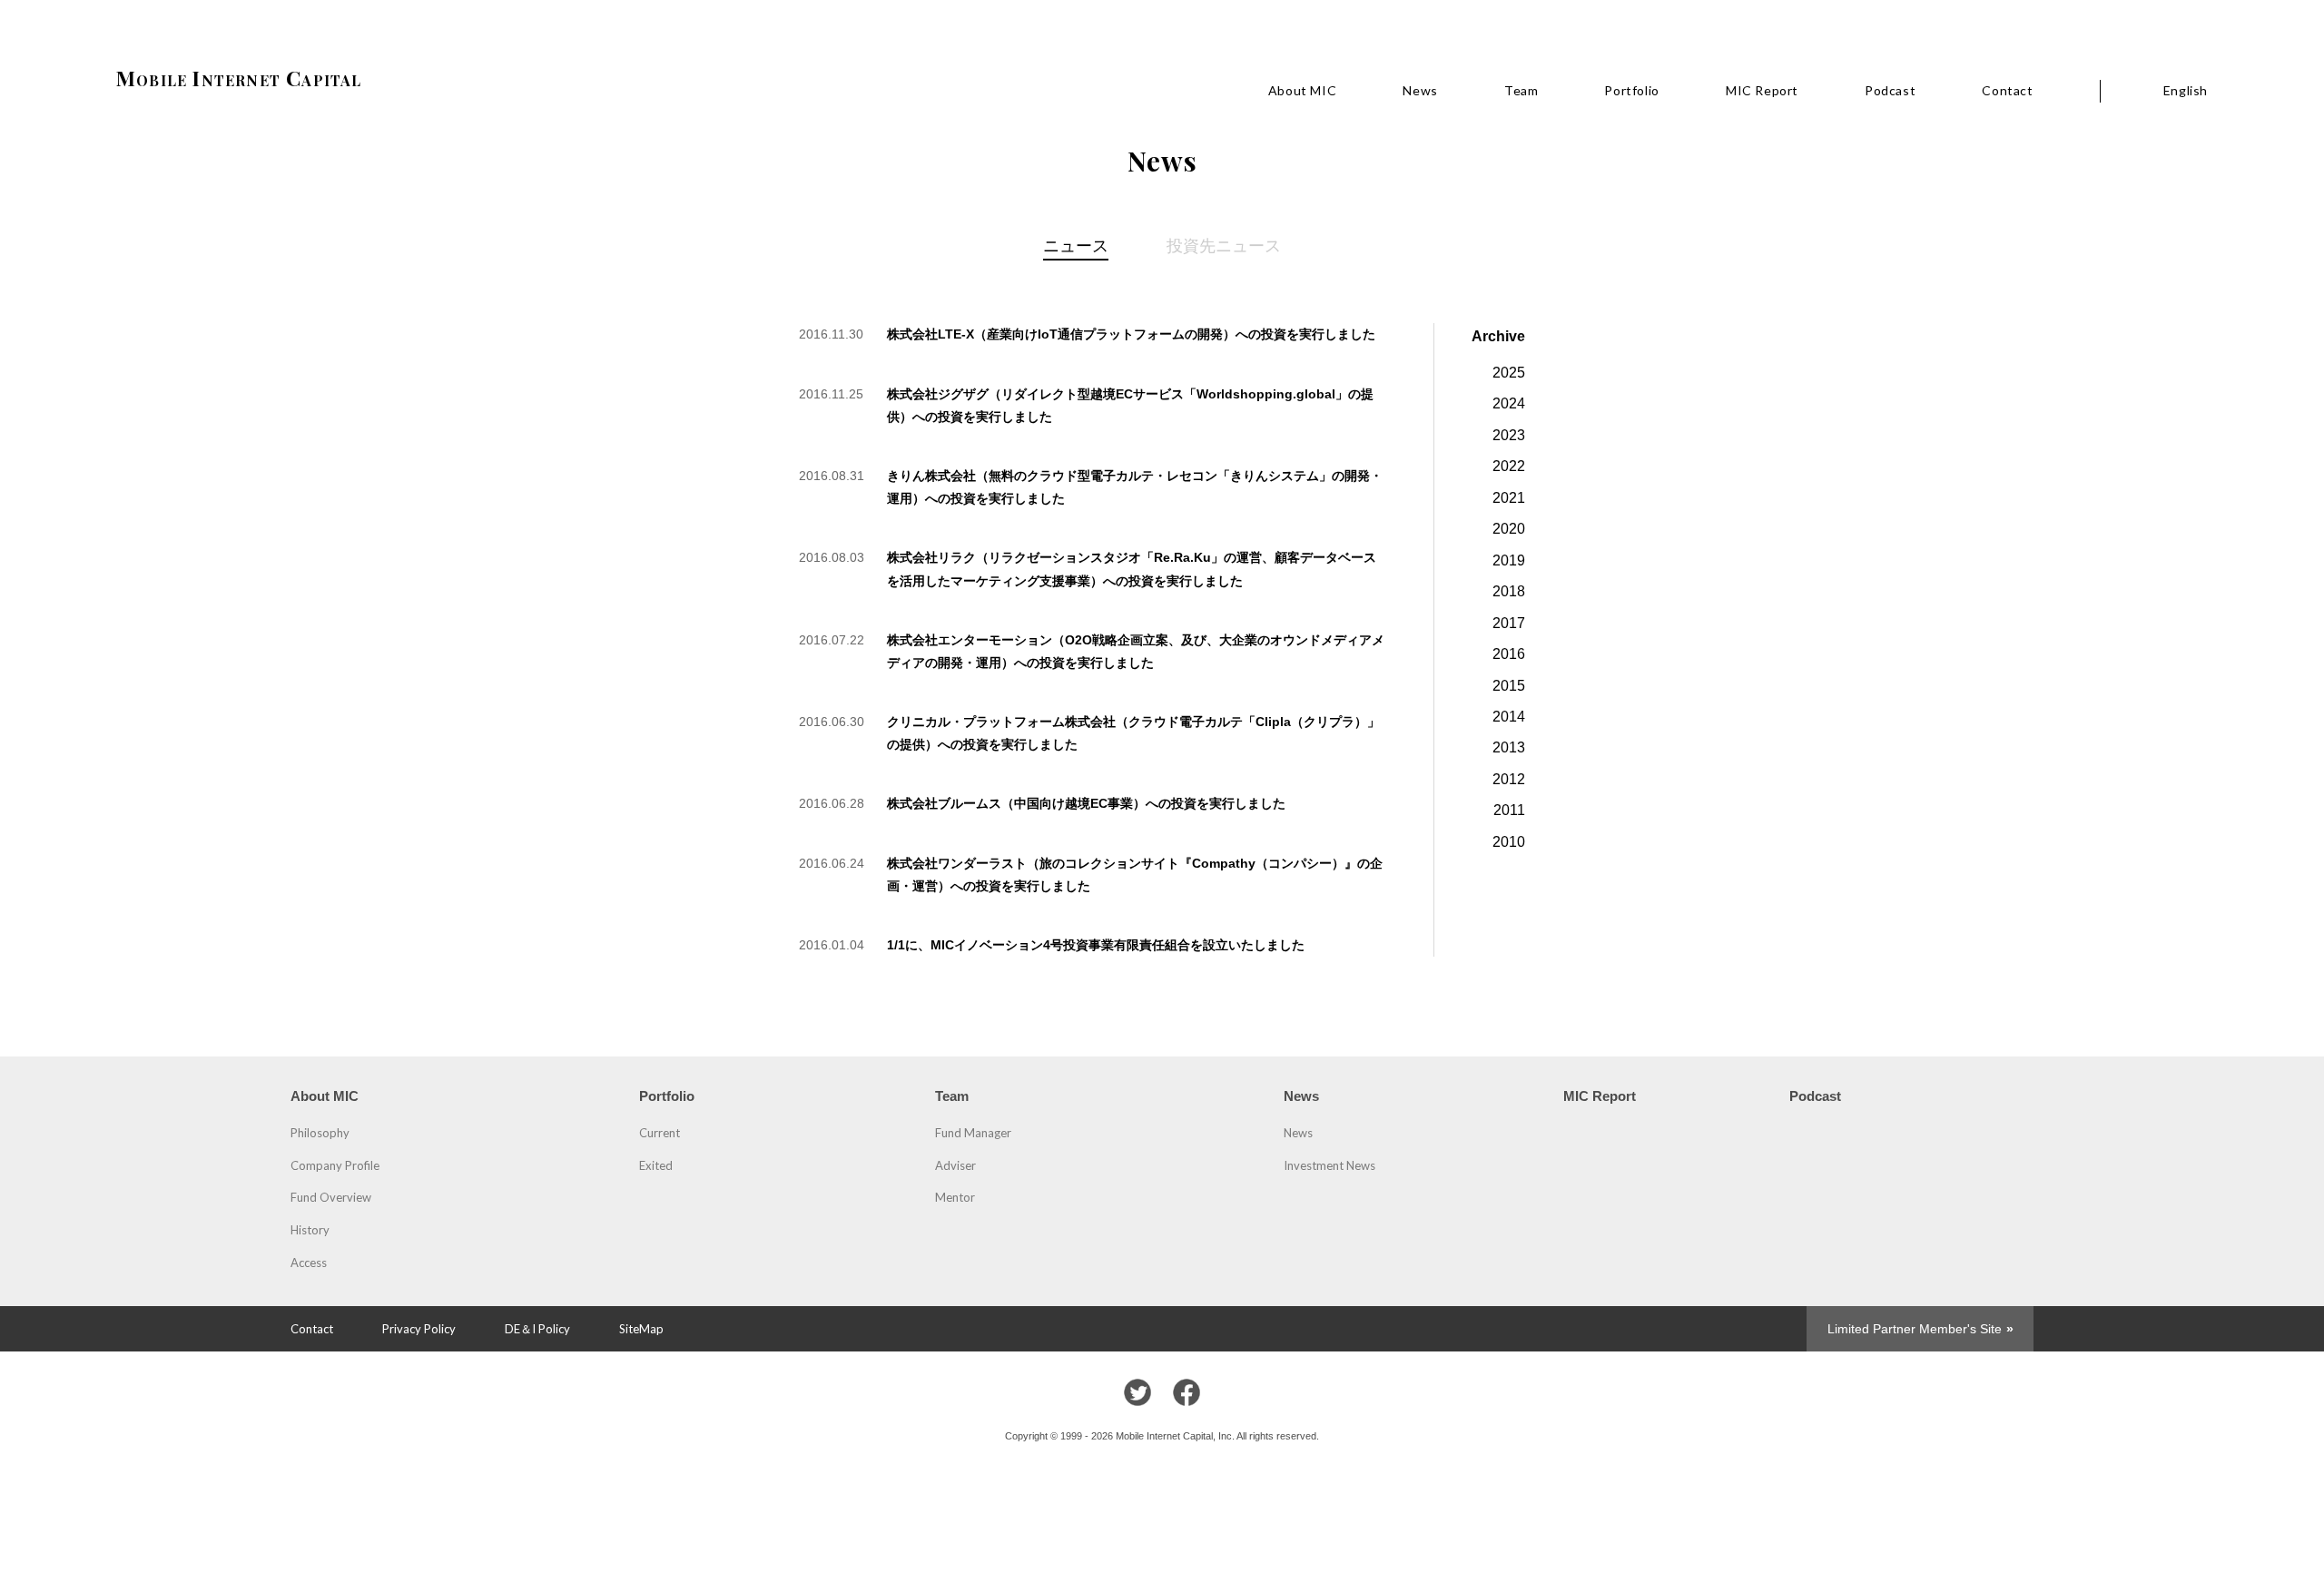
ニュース (1076, 245)
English (2186, 90)
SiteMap (641, 1329)
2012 (1509, 779)
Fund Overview (331, 1197)
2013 (1509, 747)
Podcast (1890, 90)
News (1420, 90)
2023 (1509, 435)
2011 (1509, 810)
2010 (1509, 841)
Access (309, 1263)
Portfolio (1631, 90)
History (310, 1230)
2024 (1509, 403)
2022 (1509, 466)
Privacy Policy (419, 1329)
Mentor (955, 1197)
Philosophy (320, 1133)
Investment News (1329, 1165)
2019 (1509, 560)
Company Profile (335, 1165)
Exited (656, 1165)
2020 (1509, 528)
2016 (1509, 654)
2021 (1509, 497)
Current (660, 1133)
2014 (1509, 716)
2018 (1509, 591)
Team (1521, 90)
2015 (1509, 685)
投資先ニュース (1224, 245)
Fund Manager (973, 1133)
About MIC (1302, 90)
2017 (1509, 623)
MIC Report (1762, 90)
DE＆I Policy (537, 1329)
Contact (2007, 90)
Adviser (955, 1165)
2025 (1509, 372)
